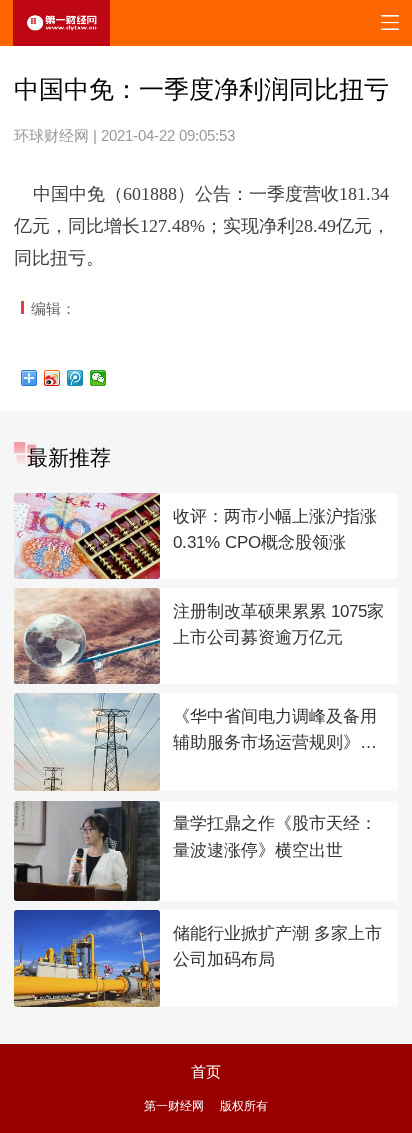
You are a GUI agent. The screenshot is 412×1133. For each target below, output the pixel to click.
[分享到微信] (98, 378)
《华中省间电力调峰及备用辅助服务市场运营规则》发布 (275, 732)
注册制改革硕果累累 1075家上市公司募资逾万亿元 (278, 625)
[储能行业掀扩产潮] (87, 958)
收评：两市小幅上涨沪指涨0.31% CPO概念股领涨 (275, 530)
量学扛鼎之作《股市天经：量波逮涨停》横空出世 (275, 837)
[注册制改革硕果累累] (87, 635)
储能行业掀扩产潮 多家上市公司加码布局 (277, 947)
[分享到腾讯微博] (75, 378)
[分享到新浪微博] (52, 378)
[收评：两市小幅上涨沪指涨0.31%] (87, 536)
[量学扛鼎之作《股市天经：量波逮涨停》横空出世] (87, 851)
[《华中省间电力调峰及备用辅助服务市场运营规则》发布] (87, 742)
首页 (206, 1072)
